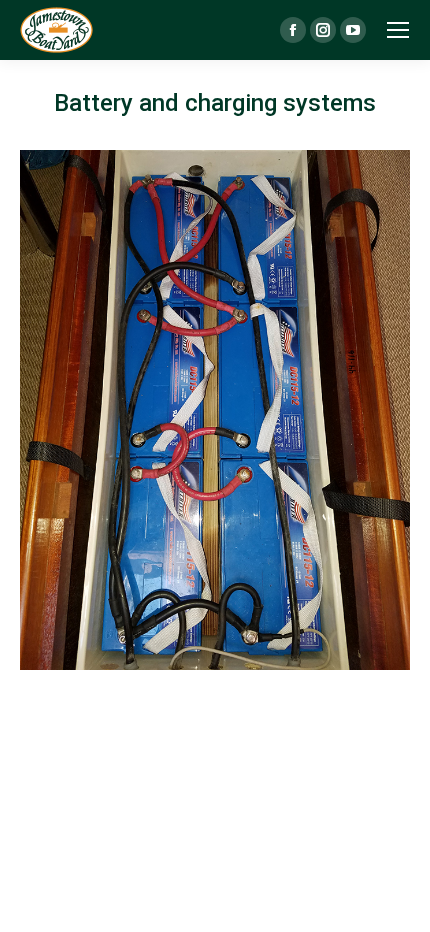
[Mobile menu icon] (398, 30)
